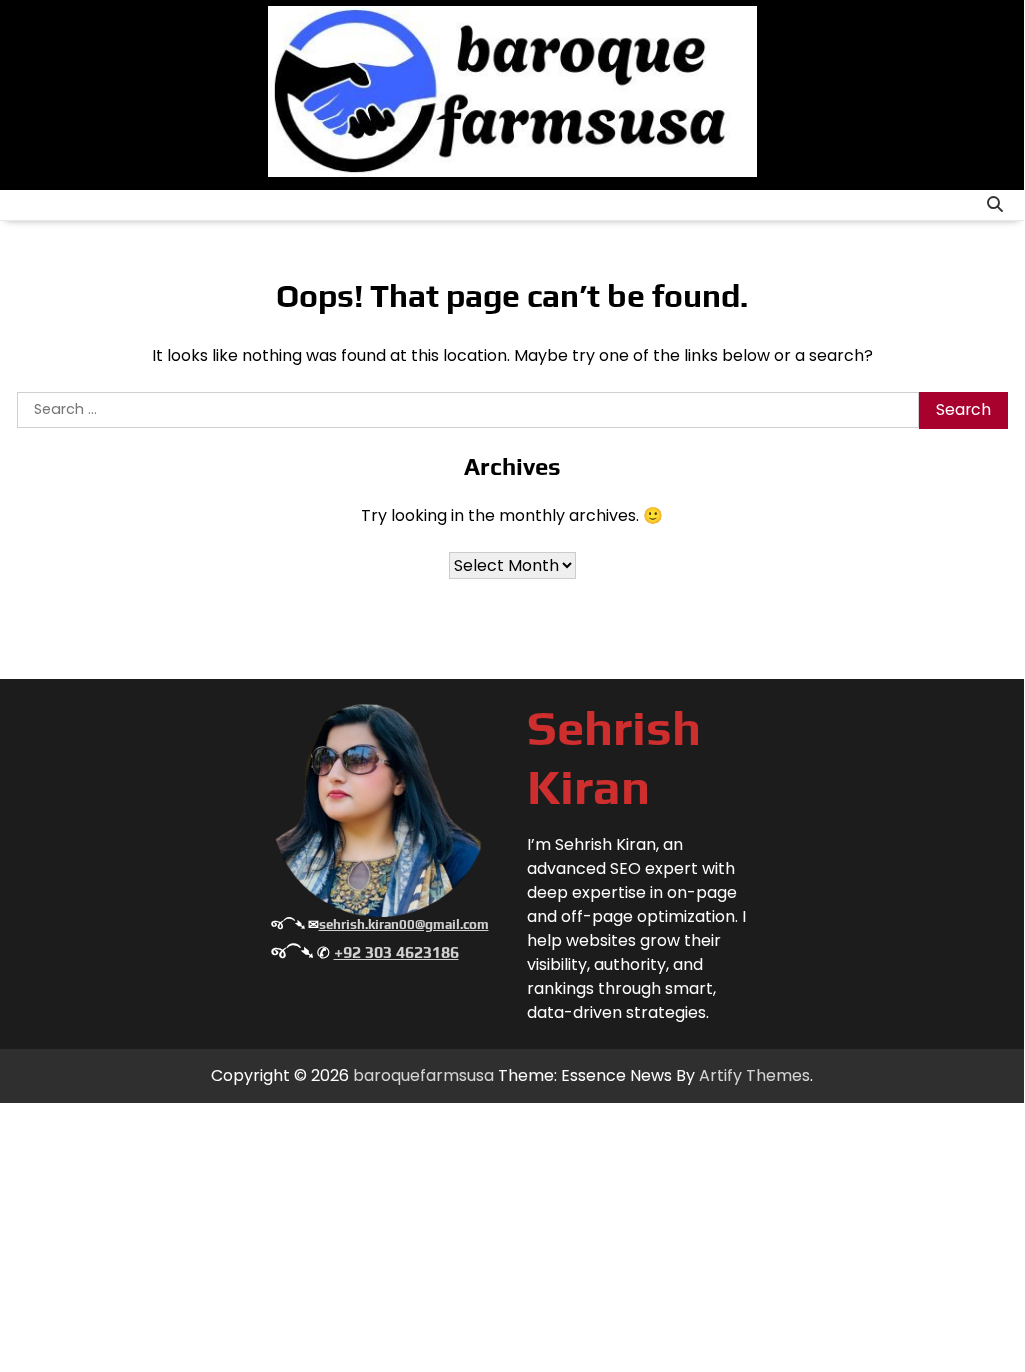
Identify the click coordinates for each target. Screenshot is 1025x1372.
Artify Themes (754, 1075)
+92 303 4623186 (396, 952)
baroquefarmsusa (423, 1075)
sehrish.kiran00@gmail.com (404, 924)
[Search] (995, 205)
